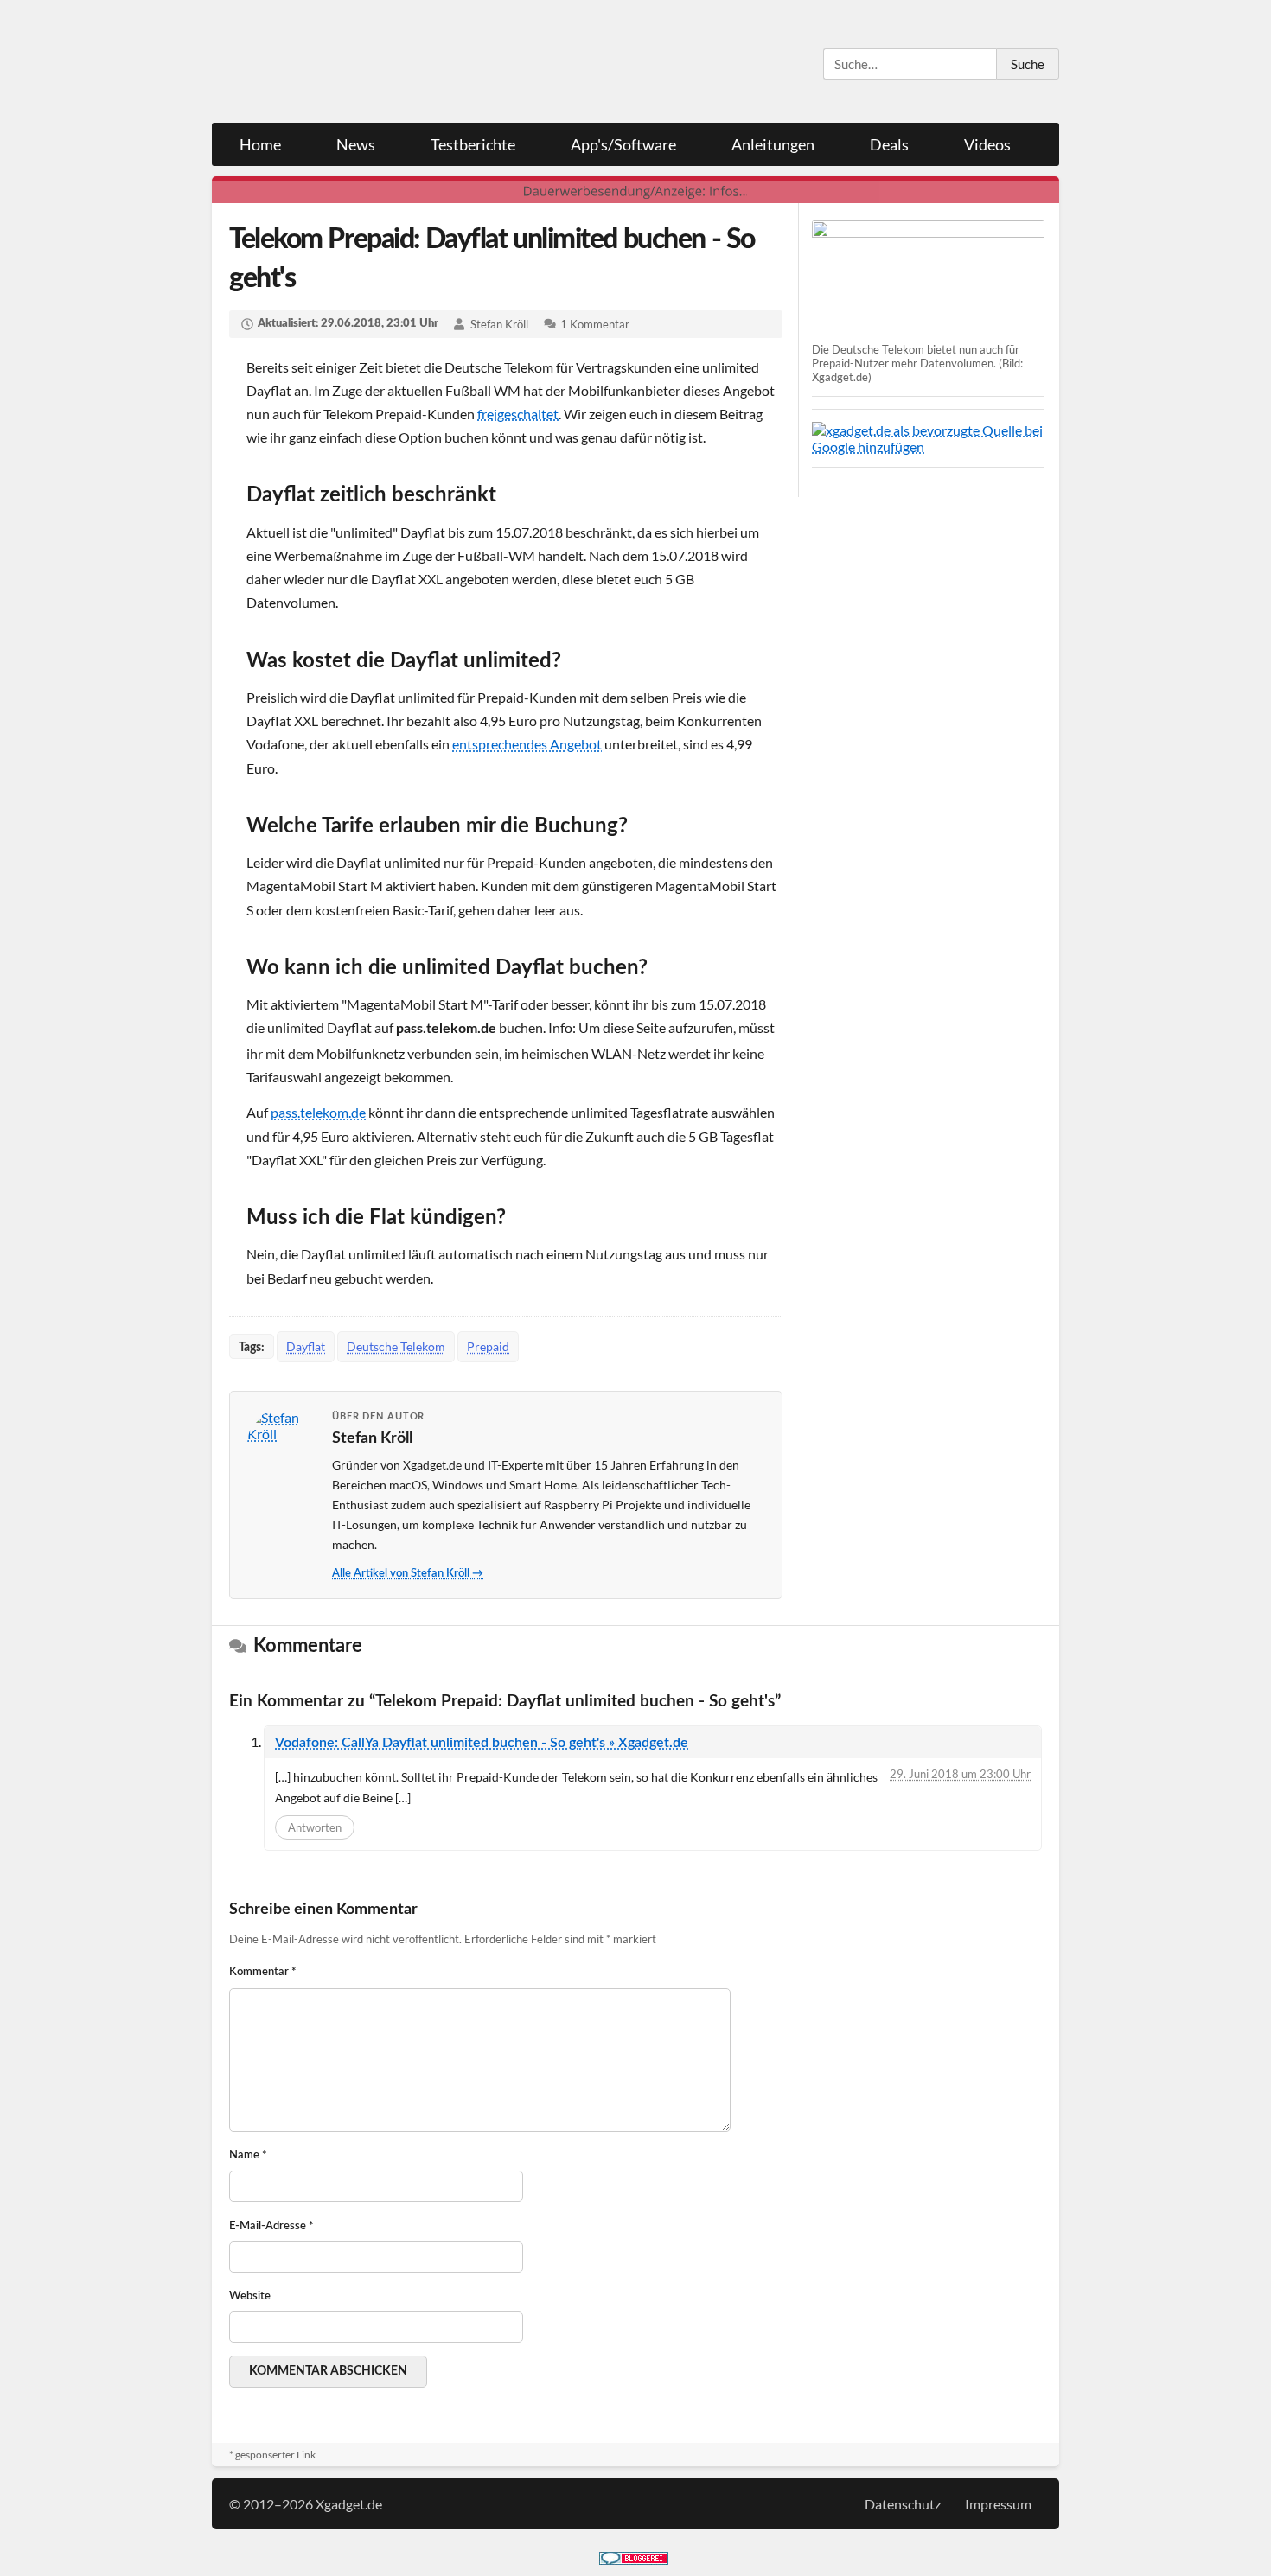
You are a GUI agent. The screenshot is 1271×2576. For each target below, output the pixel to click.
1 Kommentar (595, 324)
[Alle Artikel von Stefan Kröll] (282, 1444)
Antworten (315, 1827)
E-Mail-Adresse (271, 2226)
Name (248, 2155)
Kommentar (263, 1972)
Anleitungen (773, 144)
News (356, 144)
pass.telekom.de (318, 1112)
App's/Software (623, 144)
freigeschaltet (518, 414)
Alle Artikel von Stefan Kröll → (408, 1574)
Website (250, 2296)
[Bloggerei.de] (634, 2559)
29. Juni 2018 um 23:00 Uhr (960, 1774)
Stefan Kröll (499, 324)
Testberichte (473, 144)
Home (260, 144)
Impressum (998, 2504)
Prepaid (488, 1346)
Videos (987, 144)
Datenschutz (903, 2504)
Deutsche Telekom (396, 1346)
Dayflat (306, 1346)
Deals (889, 144)
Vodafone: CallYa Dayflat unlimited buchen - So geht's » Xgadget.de (482, 1743)
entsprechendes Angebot (527, 744)
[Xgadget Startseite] (380, 62)
